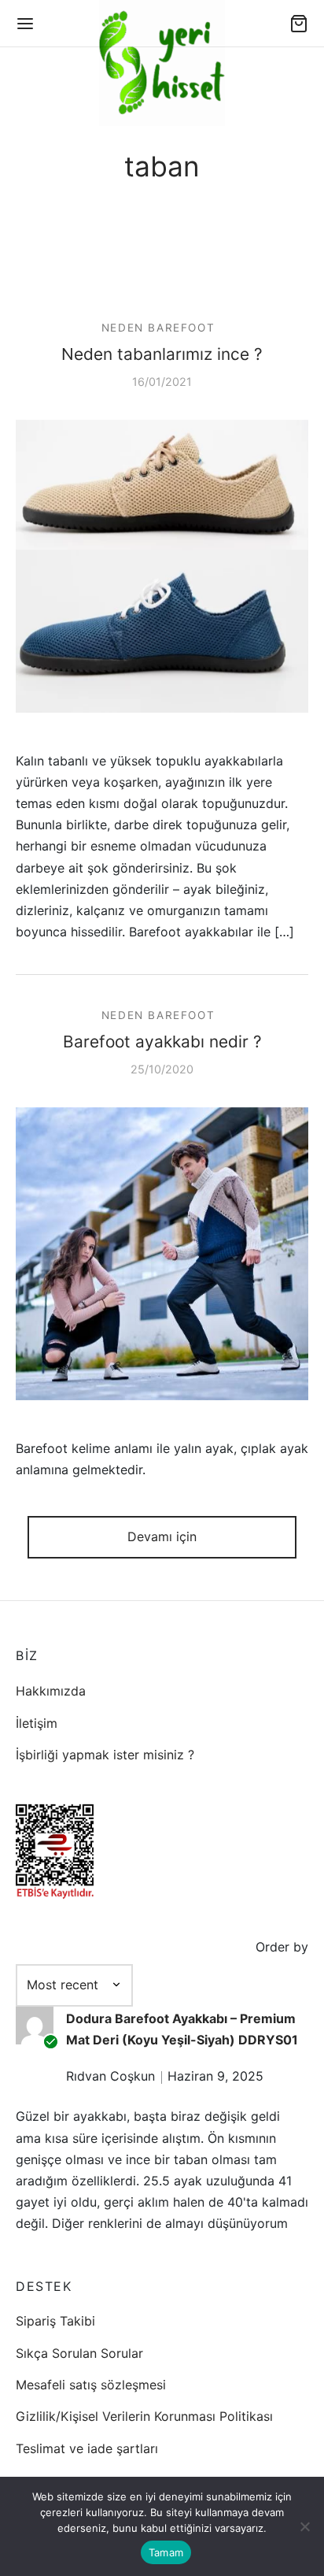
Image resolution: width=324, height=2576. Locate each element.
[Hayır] (304, 2526)
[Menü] (25, 24)
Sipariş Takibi (55, 2321)
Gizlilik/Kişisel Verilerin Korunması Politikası (144, 2416)
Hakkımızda (51, 1691)
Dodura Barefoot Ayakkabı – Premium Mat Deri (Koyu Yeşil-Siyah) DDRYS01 (182, 2029)
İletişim (37, 1723)
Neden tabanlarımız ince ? (162, 354)
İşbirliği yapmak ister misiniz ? (105, 1755)
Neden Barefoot (158, 328)
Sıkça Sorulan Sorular (79, 2353)
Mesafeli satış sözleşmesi (91, 2385)
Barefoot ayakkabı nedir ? (162, 1042)
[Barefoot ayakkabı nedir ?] (162, 1254)
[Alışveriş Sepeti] (299, 24)
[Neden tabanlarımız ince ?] (162, 565)
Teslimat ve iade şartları (87, 2448)
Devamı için (162, 1536)
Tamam (166, 2552)
